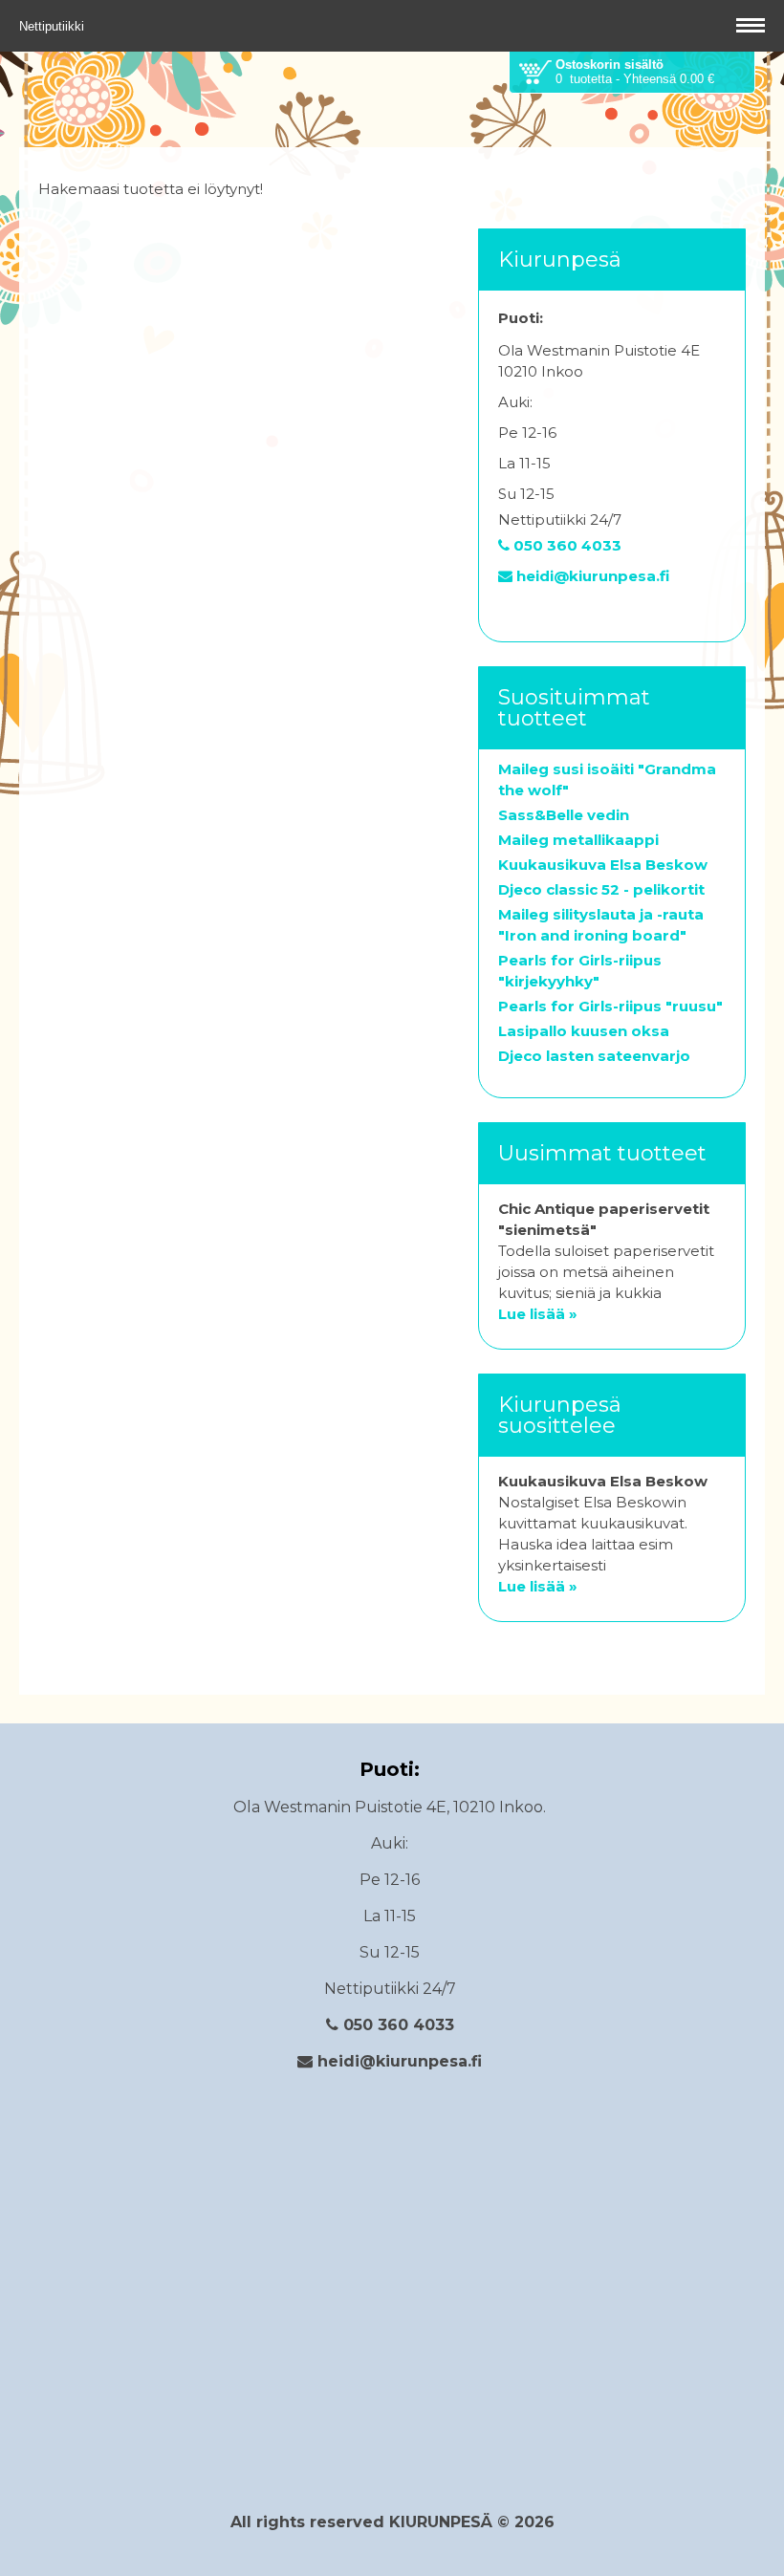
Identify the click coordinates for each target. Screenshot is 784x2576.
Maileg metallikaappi (578, 840)
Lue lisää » (538, 1314)
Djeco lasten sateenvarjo (594, 1056)
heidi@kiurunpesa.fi (591, 576)
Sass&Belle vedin (564, 815)
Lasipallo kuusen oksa (584, 1031)
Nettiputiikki (54, 26)
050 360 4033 (566, 545)
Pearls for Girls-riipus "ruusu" (610, 1006)
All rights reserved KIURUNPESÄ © (372, 2522)
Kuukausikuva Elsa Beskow (603, 865)
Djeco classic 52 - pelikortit (601, 889)
